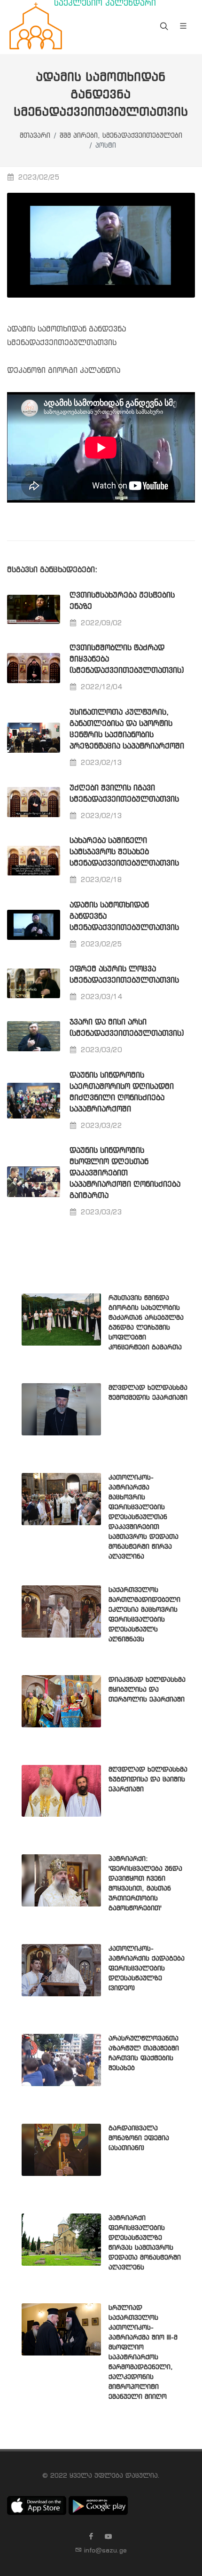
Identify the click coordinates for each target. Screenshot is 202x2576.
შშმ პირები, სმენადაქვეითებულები (121, 136)
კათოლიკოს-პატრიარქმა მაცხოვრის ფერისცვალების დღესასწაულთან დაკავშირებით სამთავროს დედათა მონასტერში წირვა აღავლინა (144, 1517)
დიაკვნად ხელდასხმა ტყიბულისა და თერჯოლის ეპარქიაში (147, 1690)
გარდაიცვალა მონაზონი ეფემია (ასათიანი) (139, 2138)
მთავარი (35, 136)
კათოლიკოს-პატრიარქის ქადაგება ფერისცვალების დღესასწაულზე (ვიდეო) (147, 1969)
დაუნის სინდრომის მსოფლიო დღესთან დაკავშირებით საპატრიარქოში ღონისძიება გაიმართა (125, 1173)
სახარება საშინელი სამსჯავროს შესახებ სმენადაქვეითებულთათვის (124, 852)
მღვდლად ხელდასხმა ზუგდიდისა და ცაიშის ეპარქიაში (148, 1780)
